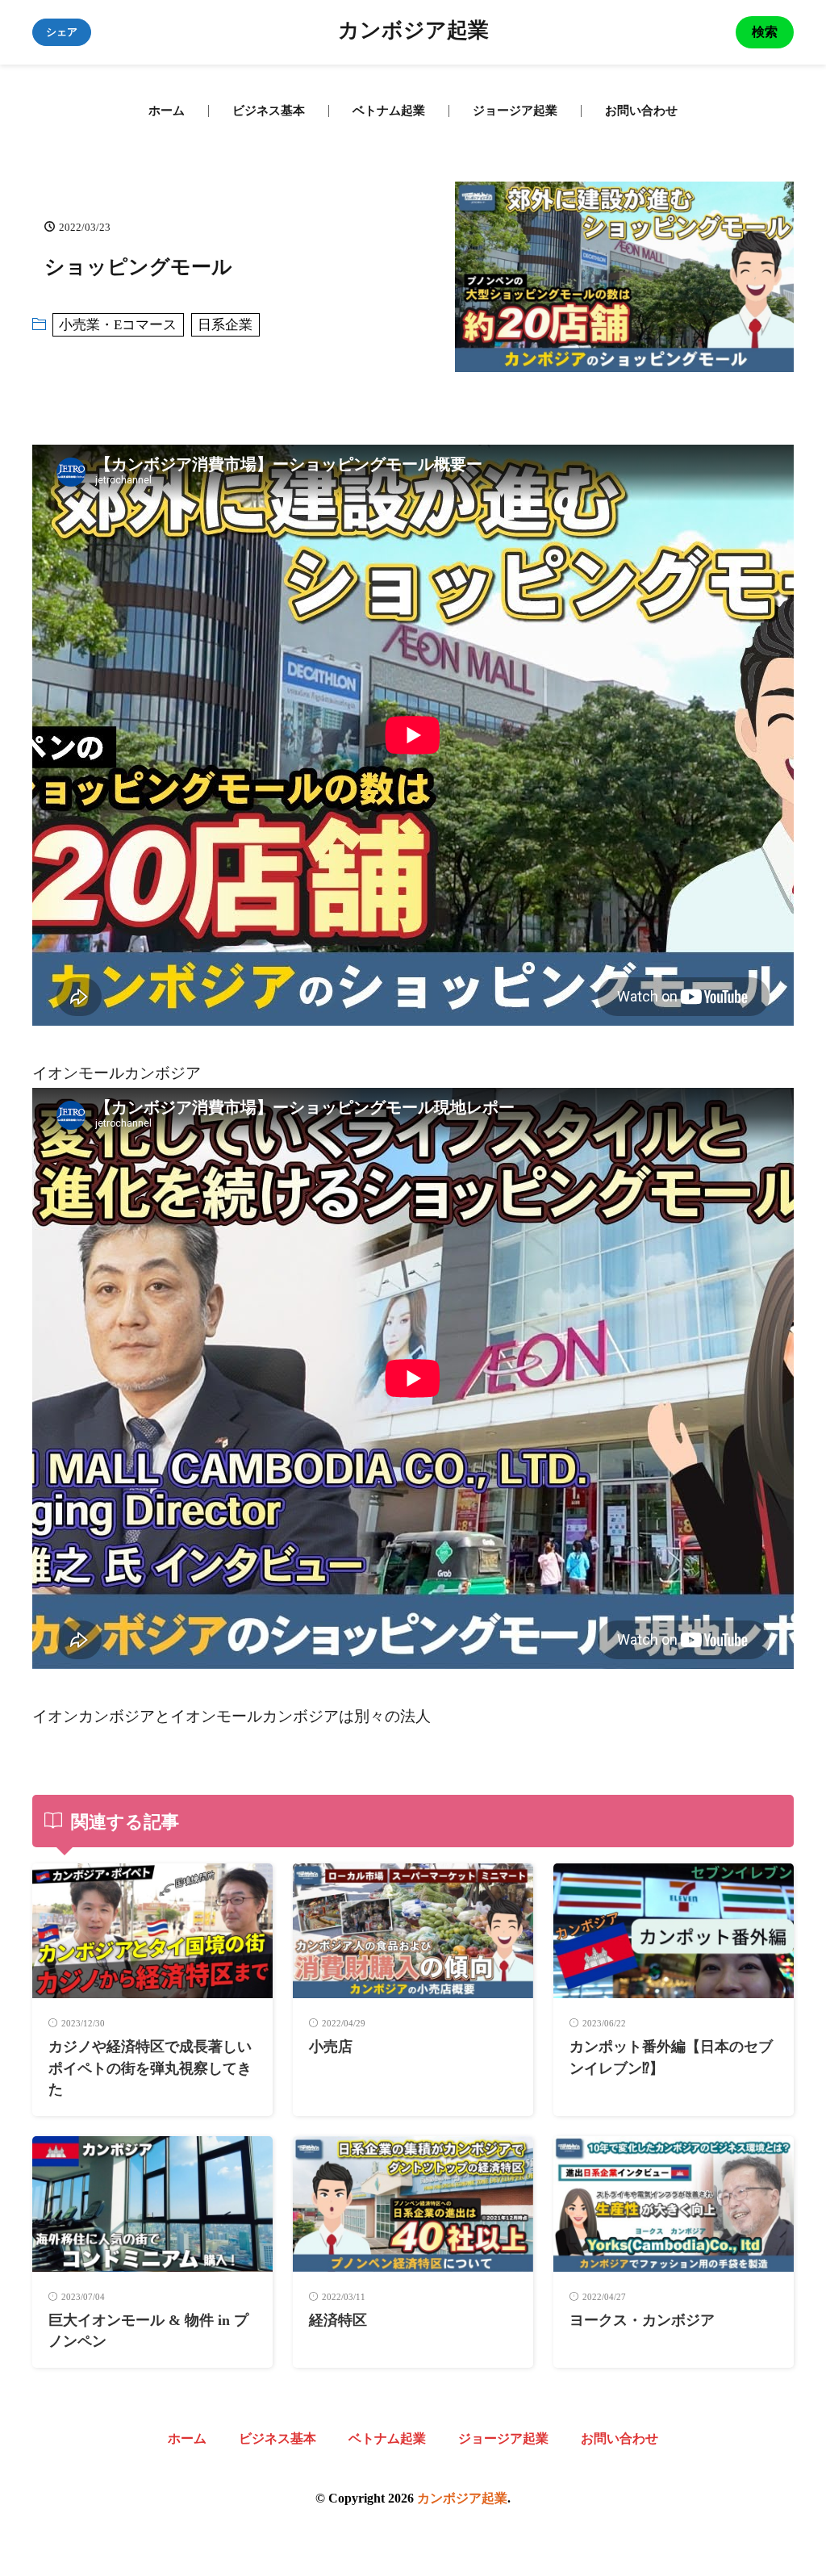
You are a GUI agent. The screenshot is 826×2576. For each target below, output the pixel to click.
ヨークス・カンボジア (642, 2320)
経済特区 (338, 2320)
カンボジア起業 (413, 32)
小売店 (331, 2047)
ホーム (167, 111)
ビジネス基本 (269, 111)
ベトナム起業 (389, 111)
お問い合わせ (641, 111)
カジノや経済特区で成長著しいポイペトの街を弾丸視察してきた (150, 2068)
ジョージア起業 (515, 111)
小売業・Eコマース (118, 325)
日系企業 (225, 325)
